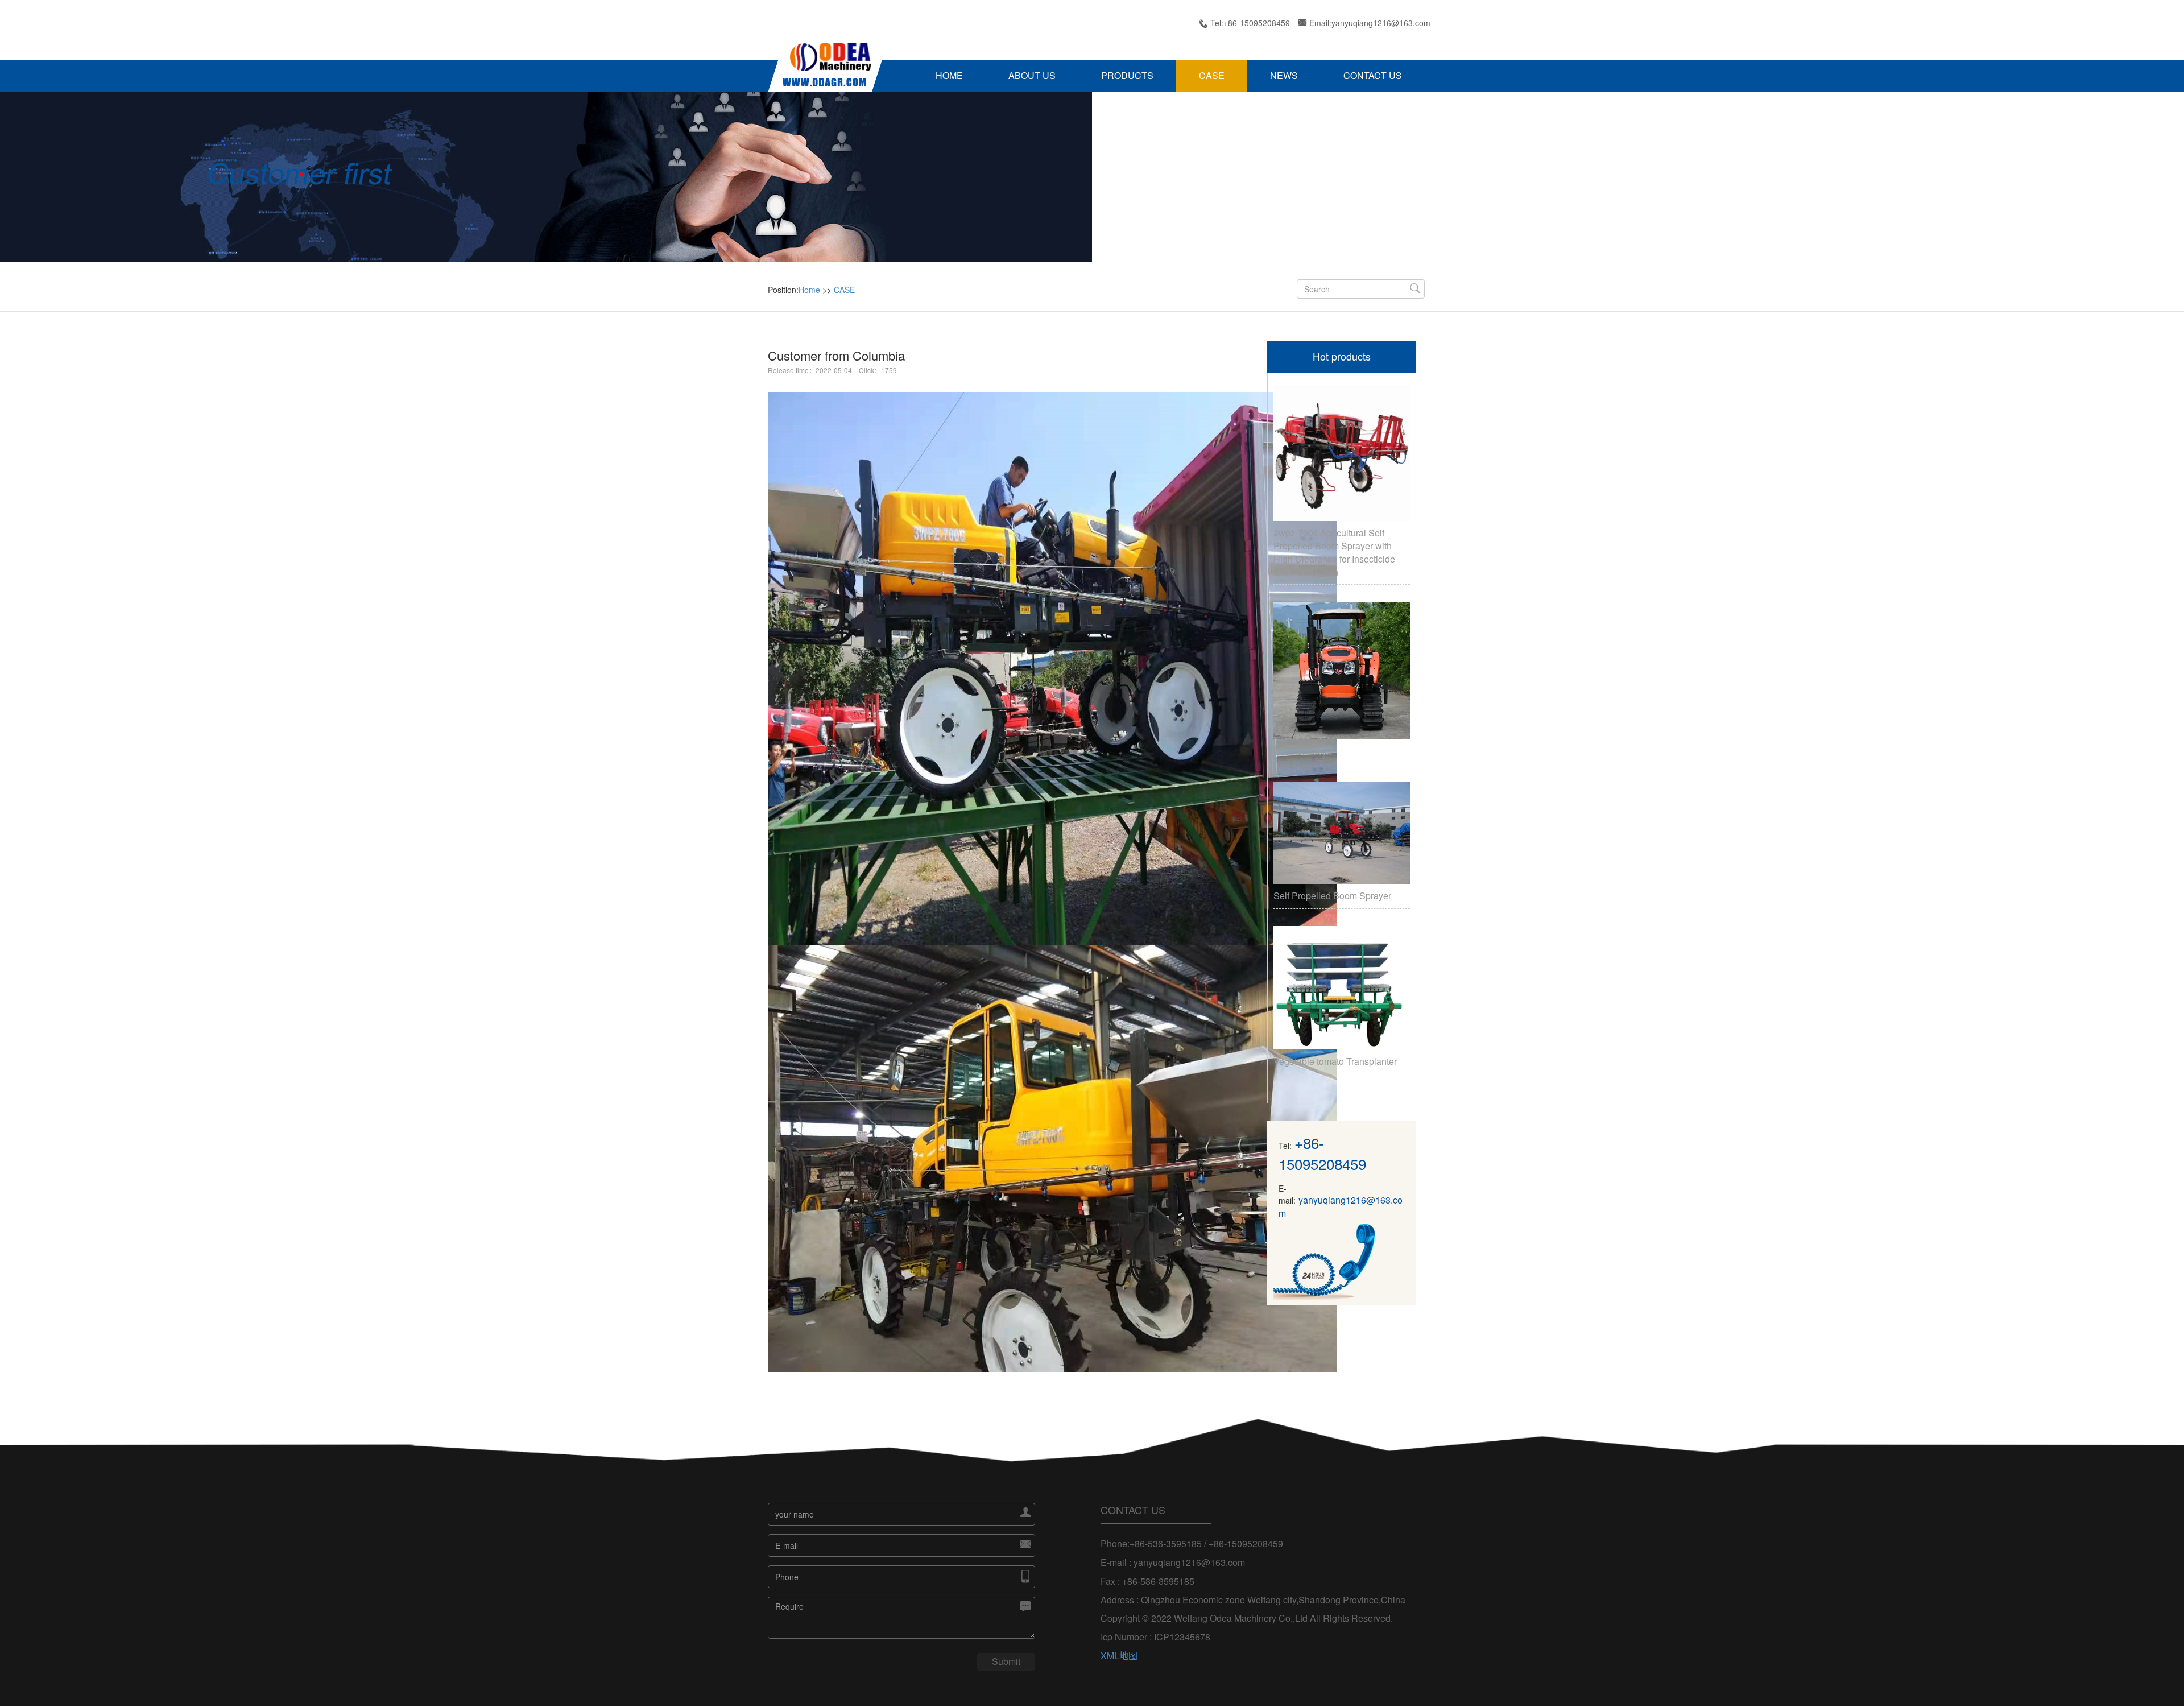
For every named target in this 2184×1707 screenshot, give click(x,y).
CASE (1212, 75)
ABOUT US (1032, 75)
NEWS (1284, 75)
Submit (1006, 1661)
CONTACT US (1373, 75)
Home (809, 290)
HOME (949, 75)
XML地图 (1119, 1656)
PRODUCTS (1127, 75)
